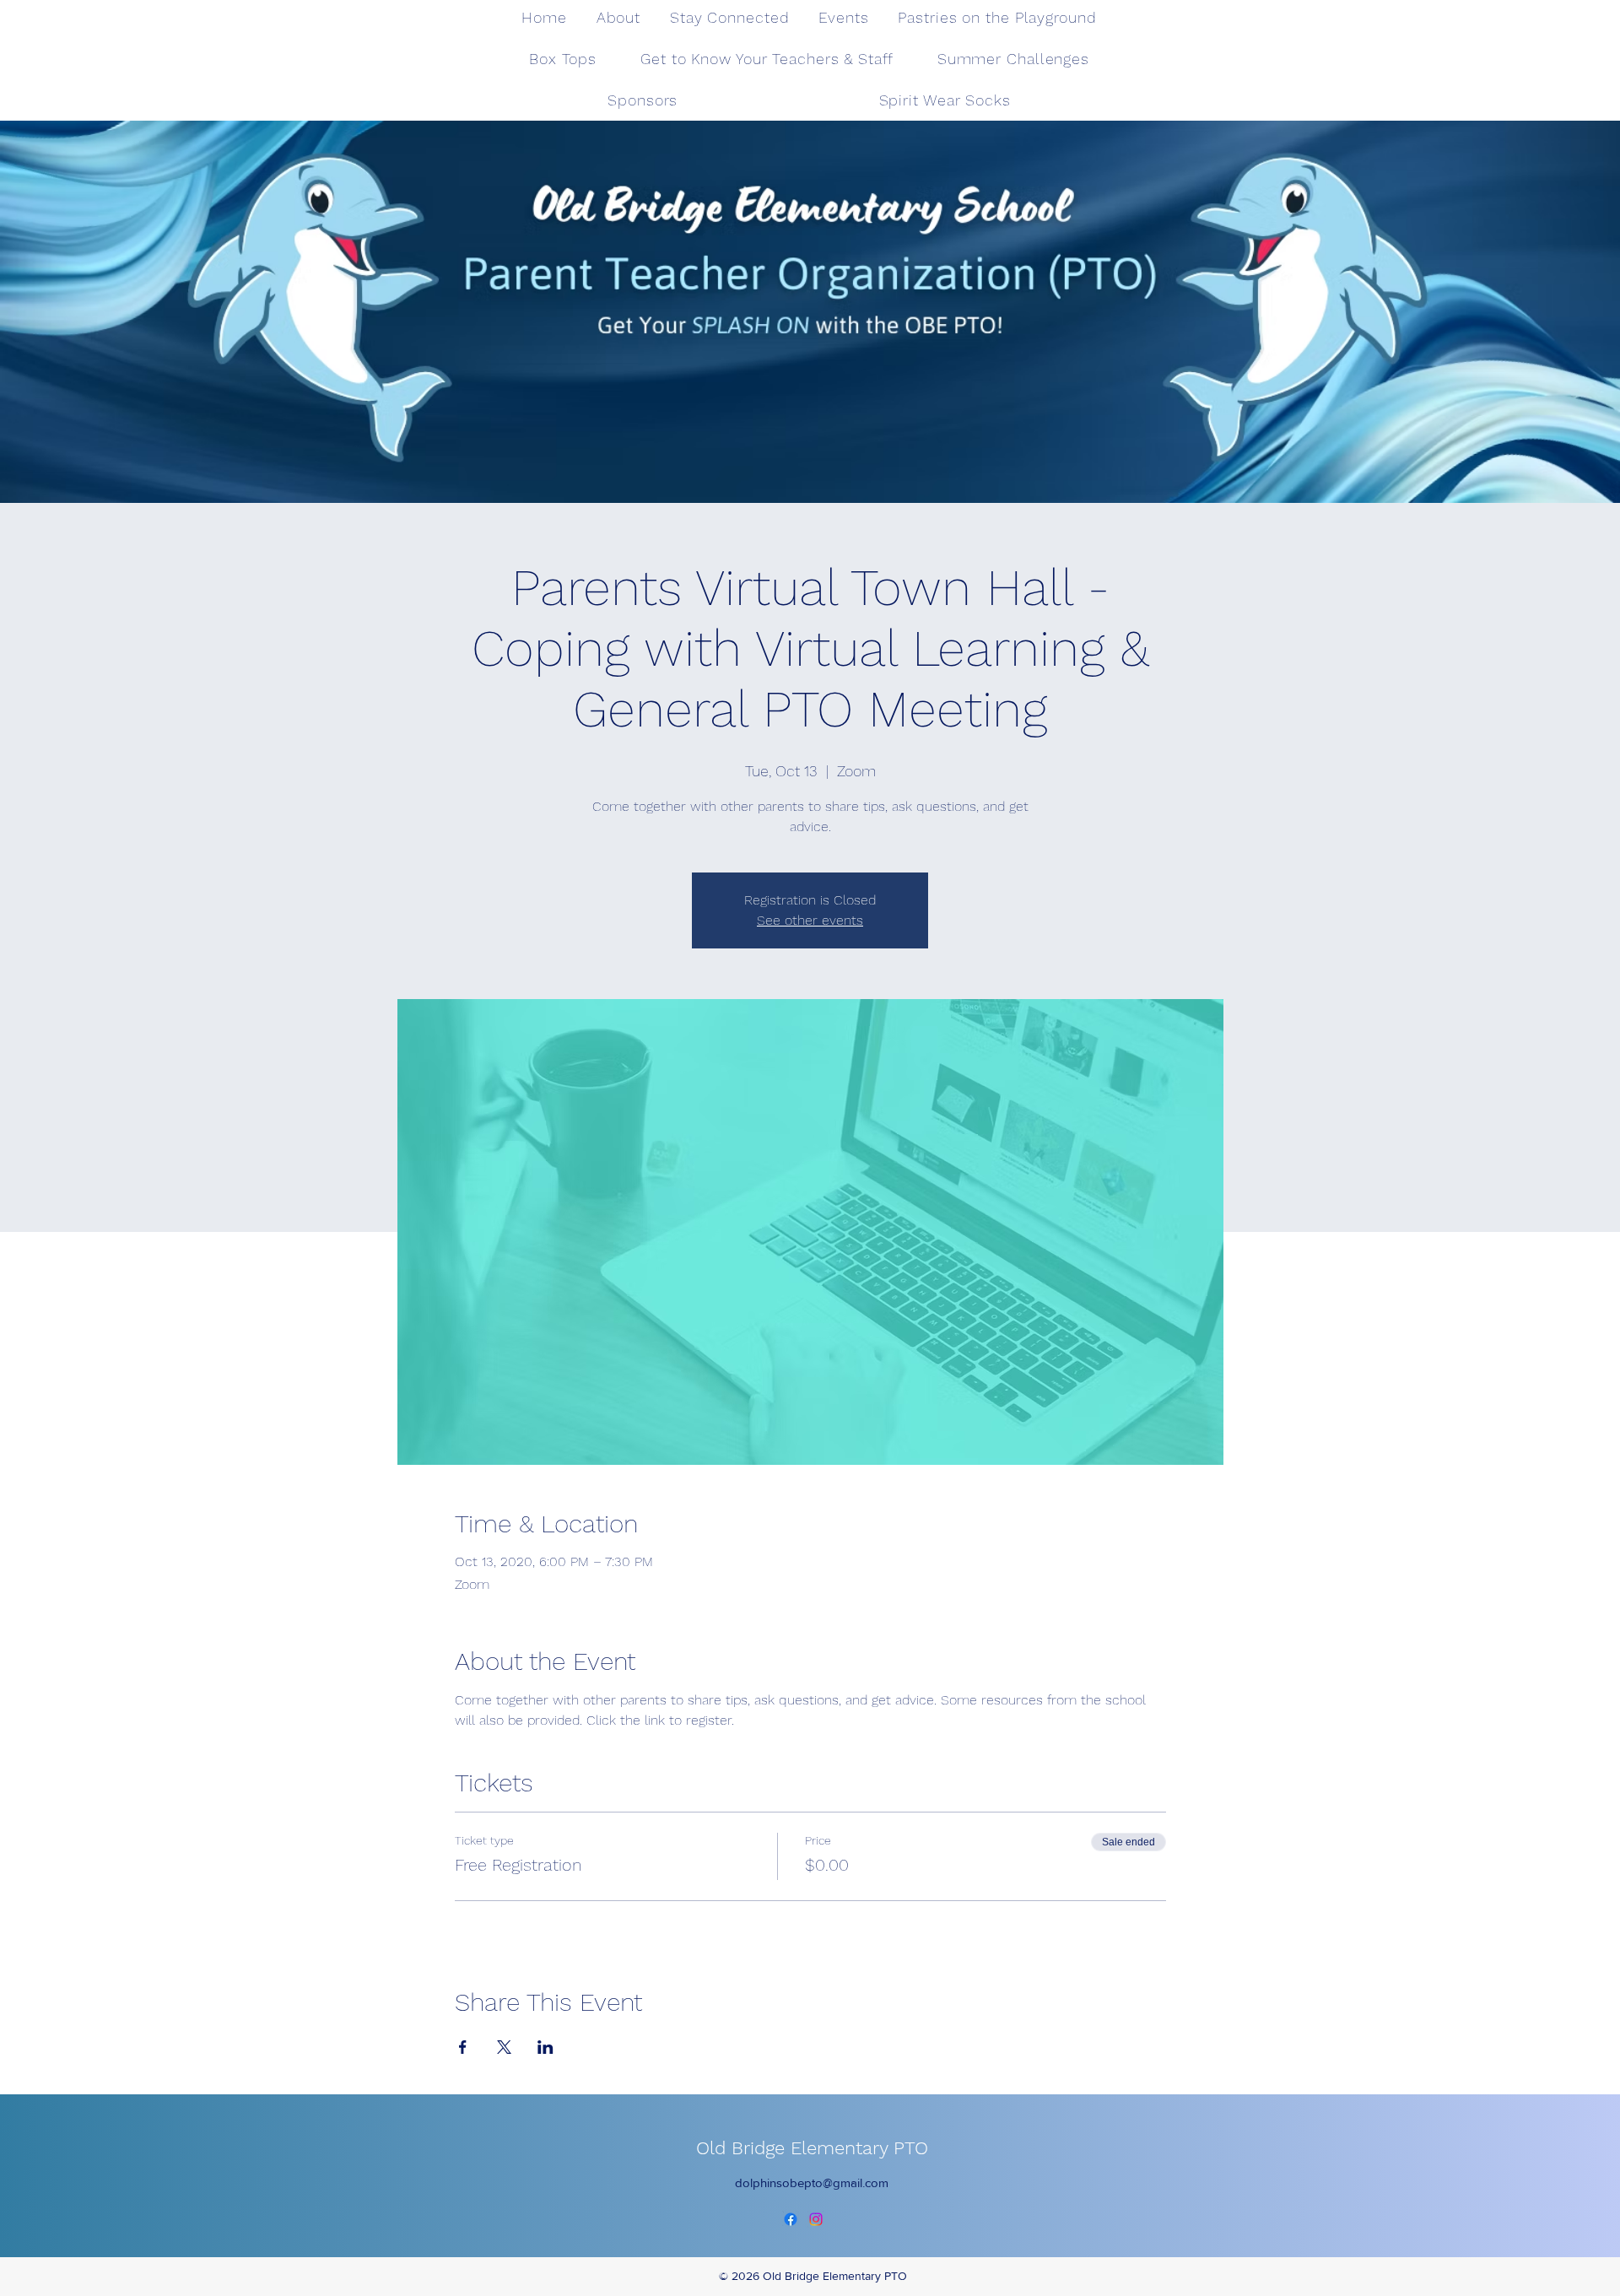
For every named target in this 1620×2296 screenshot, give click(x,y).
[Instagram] (816, 2219)
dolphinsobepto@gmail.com (812, 2183)
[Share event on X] (504, 2047)
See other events (810, 920)
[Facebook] (791, 2219)
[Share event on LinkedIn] (545, 2047)
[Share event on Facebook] (463, 2047)
